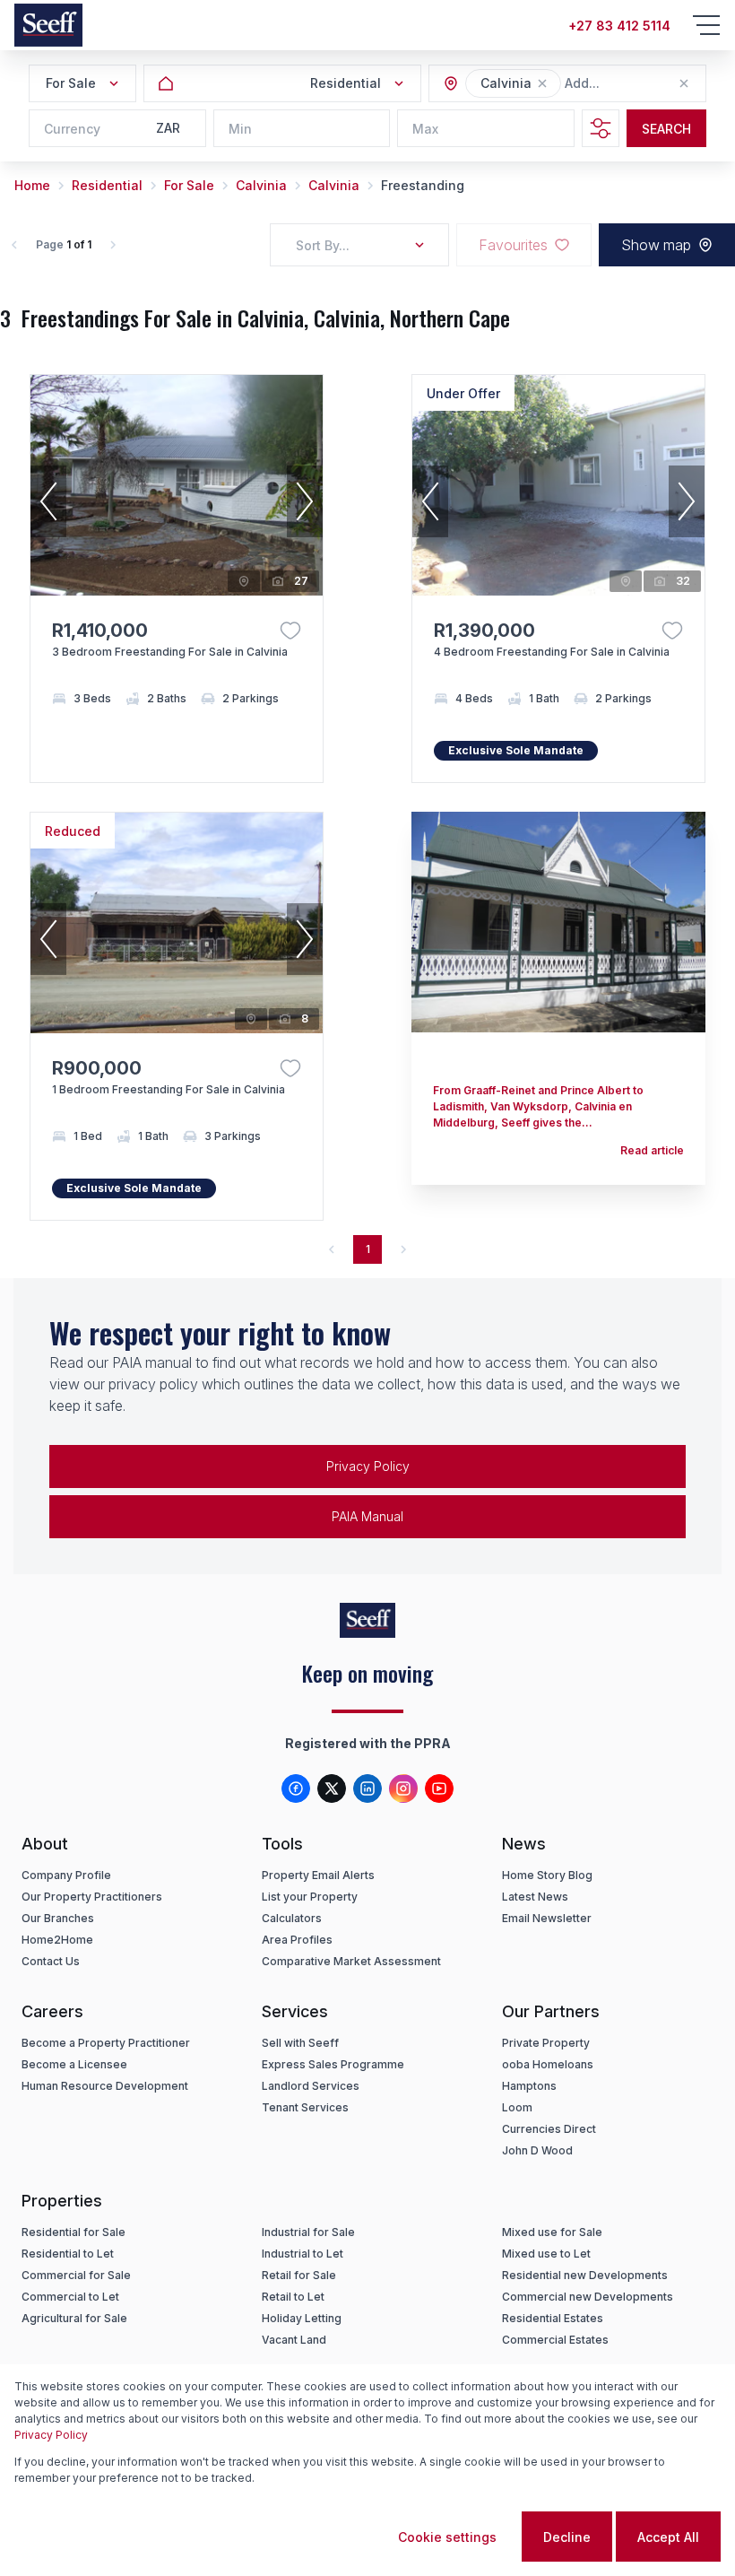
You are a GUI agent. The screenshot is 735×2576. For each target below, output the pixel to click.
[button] (542, 83)
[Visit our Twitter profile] (332, 1788)
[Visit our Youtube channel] (439, 1788)
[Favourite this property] (290, 631)
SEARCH (666, 129)
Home (32, 185)
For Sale (189, 185)
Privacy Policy (368, 1466)
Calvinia (261, 185)
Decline (567, 2537)
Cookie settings (447, 2537)
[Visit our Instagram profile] (403, 1788)
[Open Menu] (706, 25)
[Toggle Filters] (601, 128)
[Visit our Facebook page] (296, 1788)
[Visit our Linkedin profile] (367, 1788)
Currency (72, 129)
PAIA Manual (367, 1516)
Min (240, 129)
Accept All (668, 2537)
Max (425, 129)
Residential (107, 185)
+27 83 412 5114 (619, 26)
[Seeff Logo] (48, 25)
